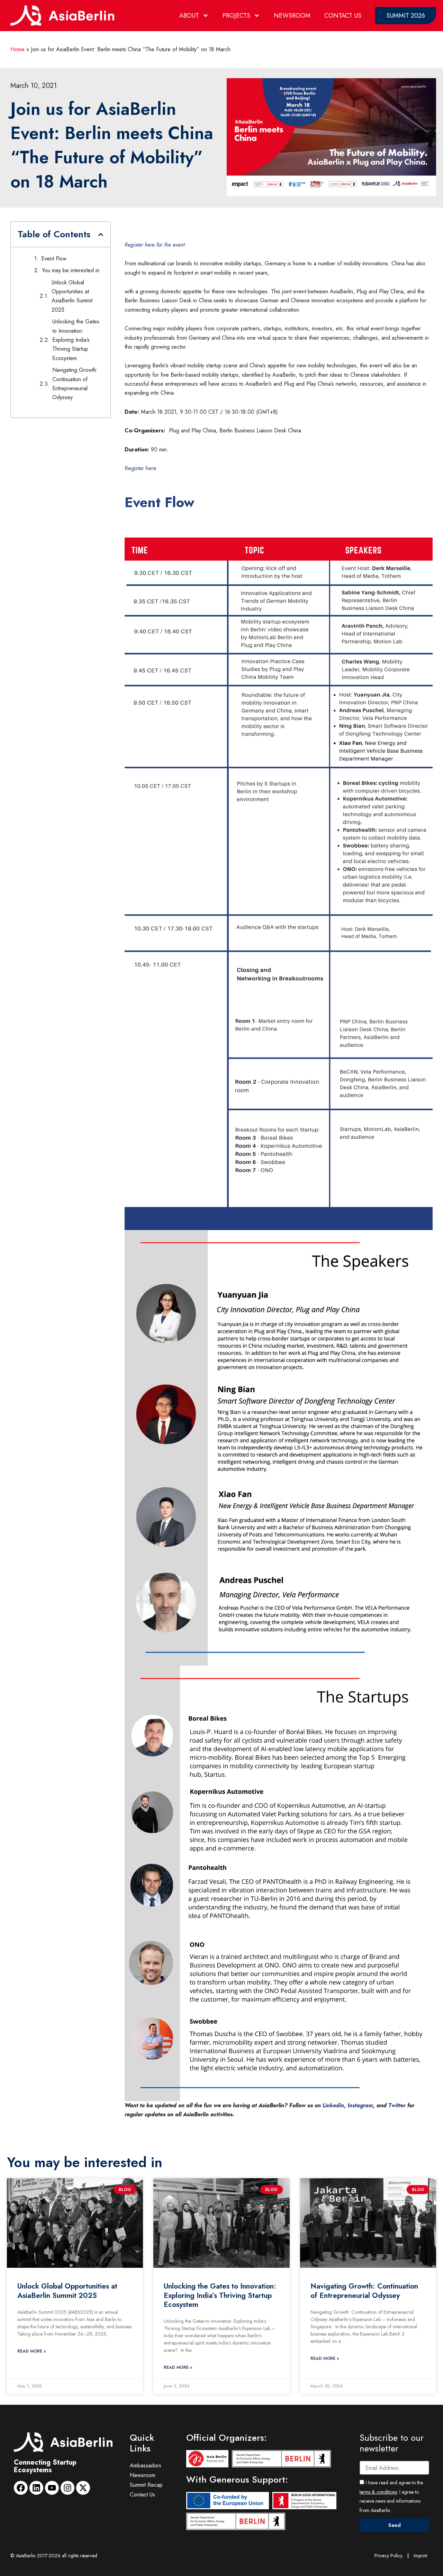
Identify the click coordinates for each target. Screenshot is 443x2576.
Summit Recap (146, 2485)
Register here (141, 468)
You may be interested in (71, 270)
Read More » (31, 2351)
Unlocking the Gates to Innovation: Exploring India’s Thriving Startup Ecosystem (76, 340)
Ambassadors (146, 2465)
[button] (101, 235)
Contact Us (343, 16)
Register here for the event (155, 245)
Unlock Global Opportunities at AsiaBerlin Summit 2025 (72, 296)
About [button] (189, 16)
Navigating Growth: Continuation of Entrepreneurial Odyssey (75, 384)
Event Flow (54, 259)
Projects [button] (236, 16)
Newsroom (292, 16)
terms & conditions (378, 2492)
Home (17, 49)
